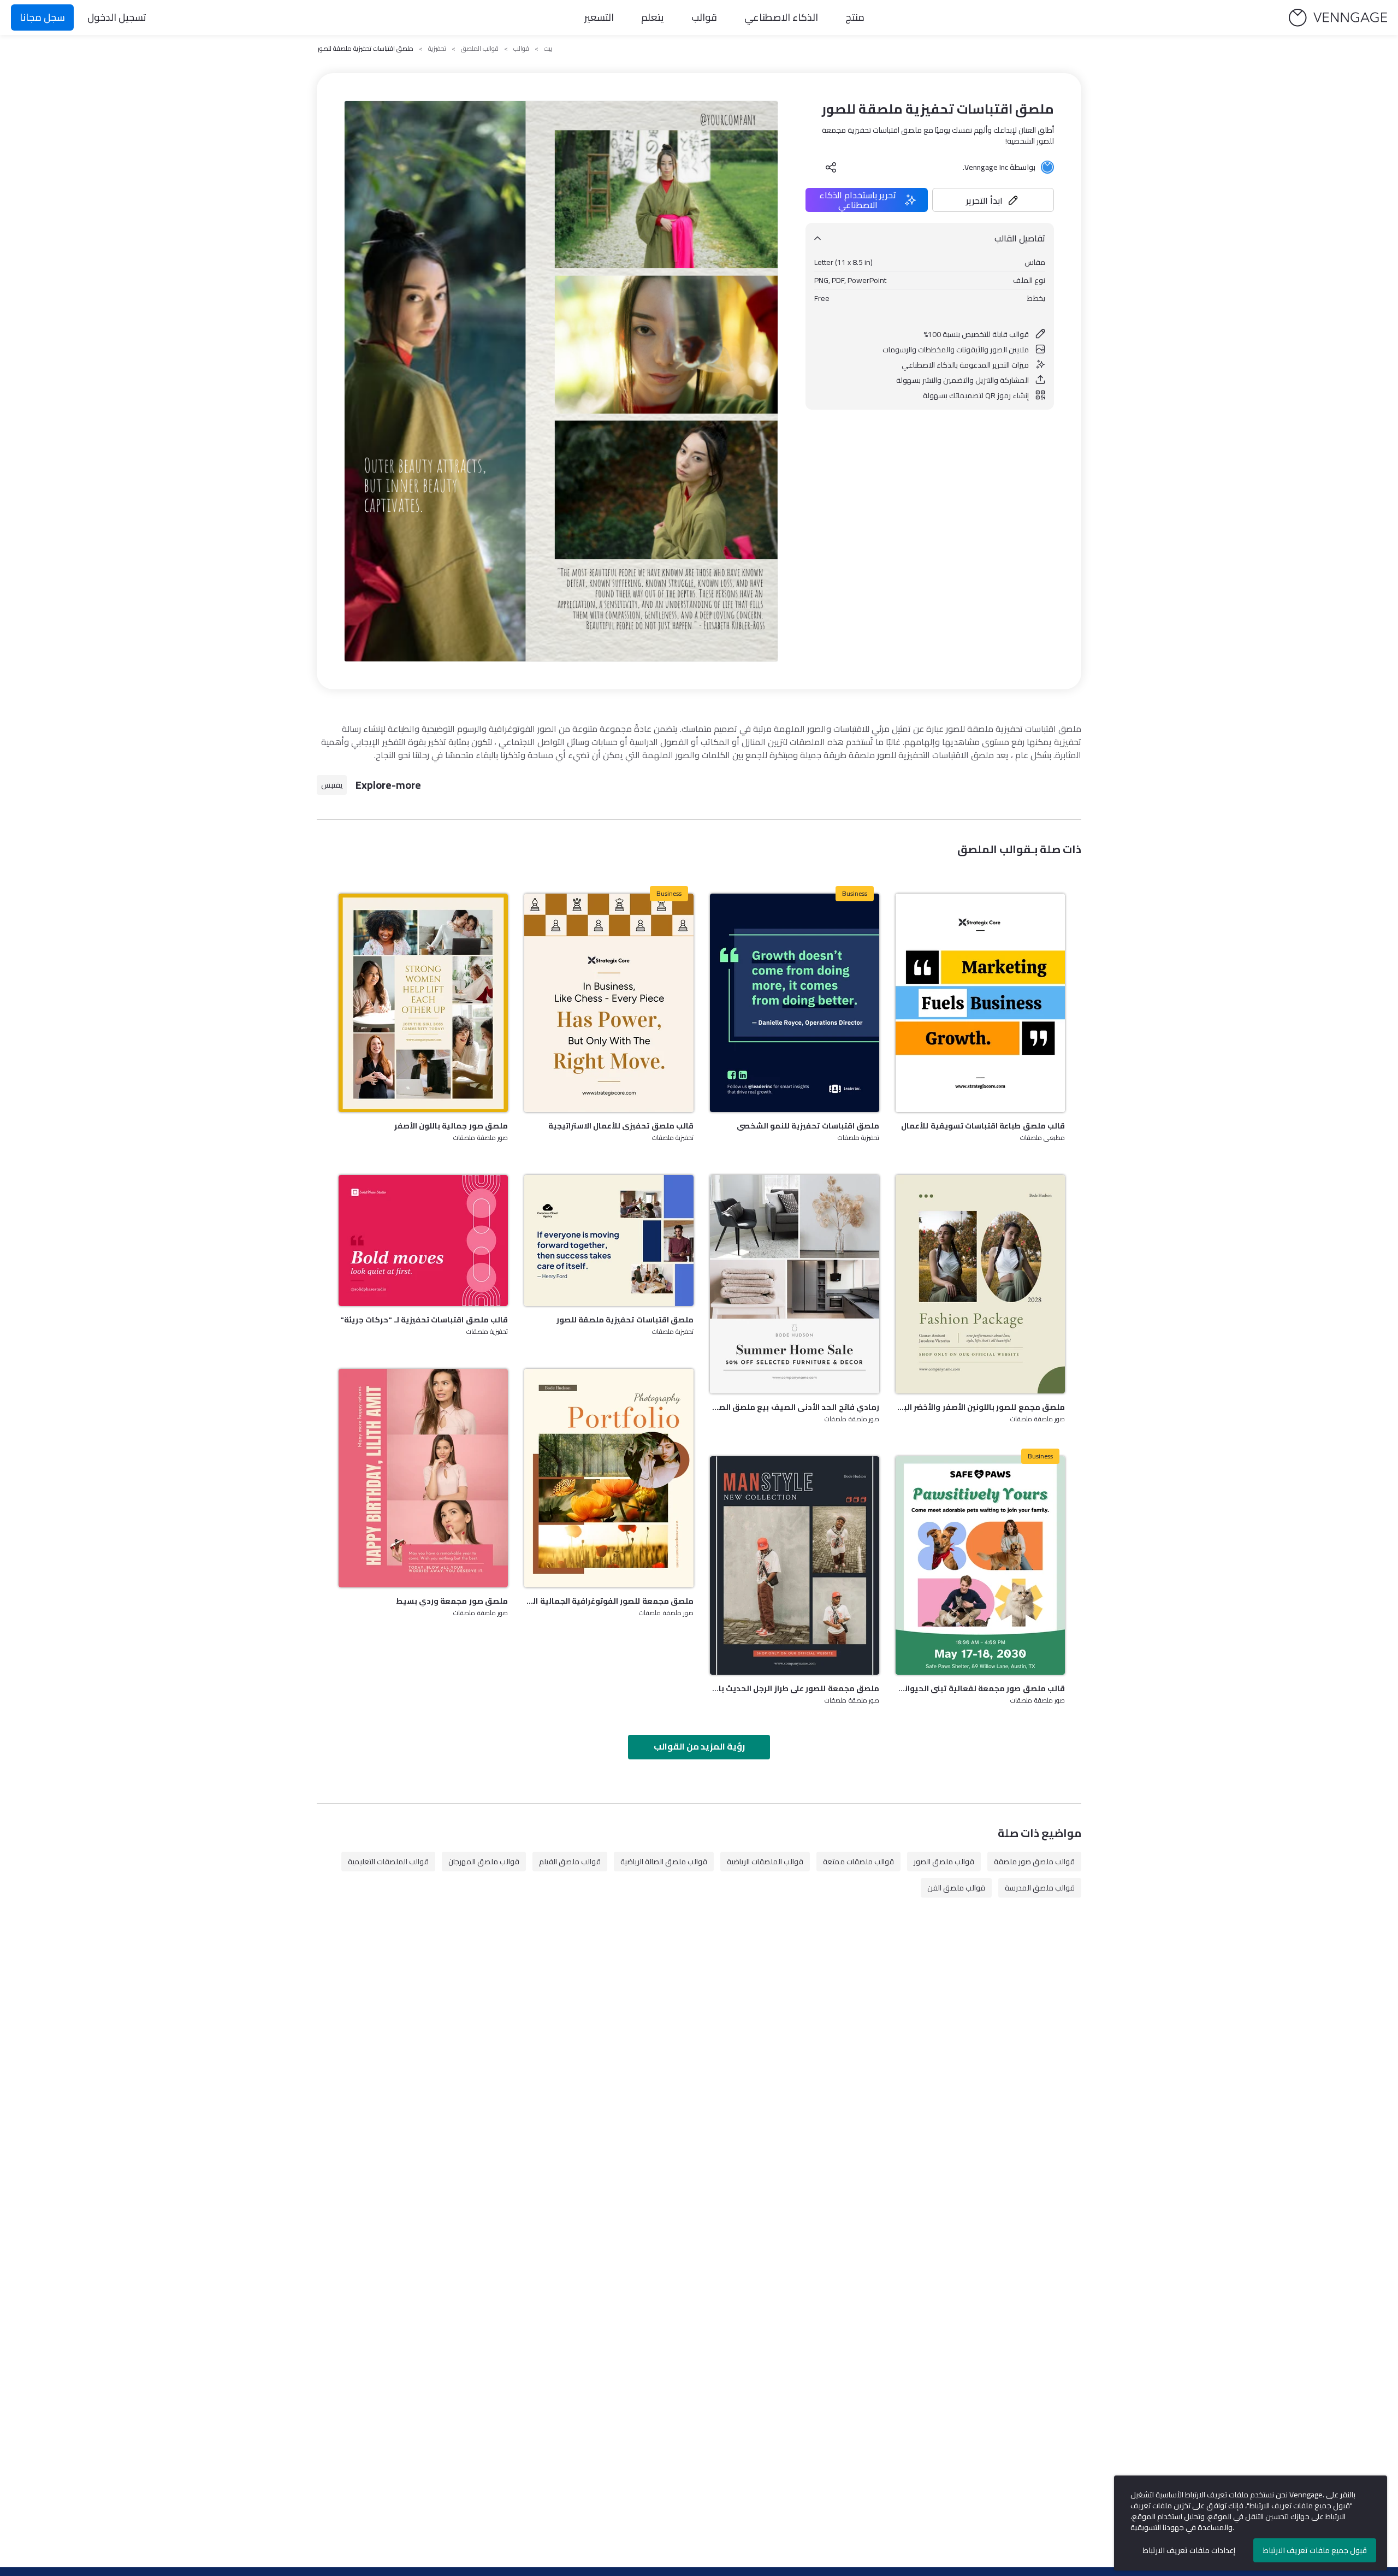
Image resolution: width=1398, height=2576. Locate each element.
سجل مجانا (42, 17)
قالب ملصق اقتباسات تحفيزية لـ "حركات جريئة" (424, 1320)
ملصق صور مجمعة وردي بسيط (452, 1601)
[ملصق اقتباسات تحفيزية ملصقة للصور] (609, 1240)
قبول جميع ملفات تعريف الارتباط (1315, 2550)
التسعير (599, 17)
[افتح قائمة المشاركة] (831, 167)
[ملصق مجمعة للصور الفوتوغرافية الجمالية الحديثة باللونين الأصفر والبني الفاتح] (609, 1478)
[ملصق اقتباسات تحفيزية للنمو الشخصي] (795, 1003)
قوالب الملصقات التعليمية (388, 1862)
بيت (548, 49)
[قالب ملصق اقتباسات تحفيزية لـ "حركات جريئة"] (423, 1240)
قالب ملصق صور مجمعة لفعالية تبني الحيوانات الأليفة (980, 1688)
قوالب (704, 17)
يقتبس (332, 785)
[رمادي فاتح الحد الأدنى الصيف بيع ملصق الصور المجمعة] (795, 1284)
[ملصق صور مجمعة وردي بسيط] (423, 1478)
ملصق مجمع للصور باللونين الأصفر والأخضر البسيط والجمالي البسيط (980, 1407)
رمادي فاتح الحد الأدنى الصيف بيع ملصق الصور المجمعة (795, 1407)
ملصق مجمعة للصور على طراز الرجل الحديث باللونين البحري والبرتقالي (795, 1688)
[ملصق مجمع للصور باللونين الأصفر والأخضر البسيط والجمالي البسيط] (980, 1284)
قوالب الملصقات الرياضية (765, 1862)
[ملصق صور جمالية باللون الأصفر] (423, 1003)
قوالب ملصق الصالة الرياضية (664, 1862)
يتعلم (653, 17)
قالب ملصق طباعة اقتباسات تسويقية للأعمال (983, 1126)
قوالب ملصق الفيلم (570, 1862)
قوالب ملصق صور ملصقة (1034, 1862)
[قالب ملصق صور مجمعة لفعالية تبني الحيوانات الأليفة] (980, 1565)
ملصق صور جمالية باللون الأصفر (451, 1126)
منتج (855, 17)
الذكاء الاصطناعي (781, 17)
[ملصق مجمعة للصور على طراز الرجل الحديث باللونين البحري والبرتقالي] (795, 1565)
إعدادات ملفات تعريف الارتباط (1189, 2550)
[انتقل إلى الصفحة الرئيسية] (1338, 18)
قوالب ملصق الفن (956, 1888)
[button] (993, 200)
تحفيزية (437, 49)
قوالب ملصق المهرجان (484, 1862)
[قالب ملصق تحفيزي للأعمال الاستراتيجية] (609, 1003)
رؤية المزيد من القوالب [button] (699, 1746)
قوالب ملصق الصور (944, 1862)
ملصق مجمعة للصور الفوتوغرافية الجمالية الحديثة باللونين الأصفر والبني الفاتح (609, 1601)
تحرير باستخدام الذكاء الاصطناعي (858, 200)
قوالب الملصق (480, 49)
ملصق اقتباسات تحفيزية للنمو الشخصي (808, 1126)
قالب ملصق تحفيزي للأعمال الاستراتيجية (621, 1126)
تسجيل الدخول (117, 17)
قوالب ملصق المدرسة (1040, 1888)
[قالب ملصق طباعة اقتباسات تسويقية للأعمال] (980, 1003)
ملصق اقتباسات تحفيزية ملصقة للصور (625, 1320)
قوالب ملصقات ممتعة (858, 1862)
